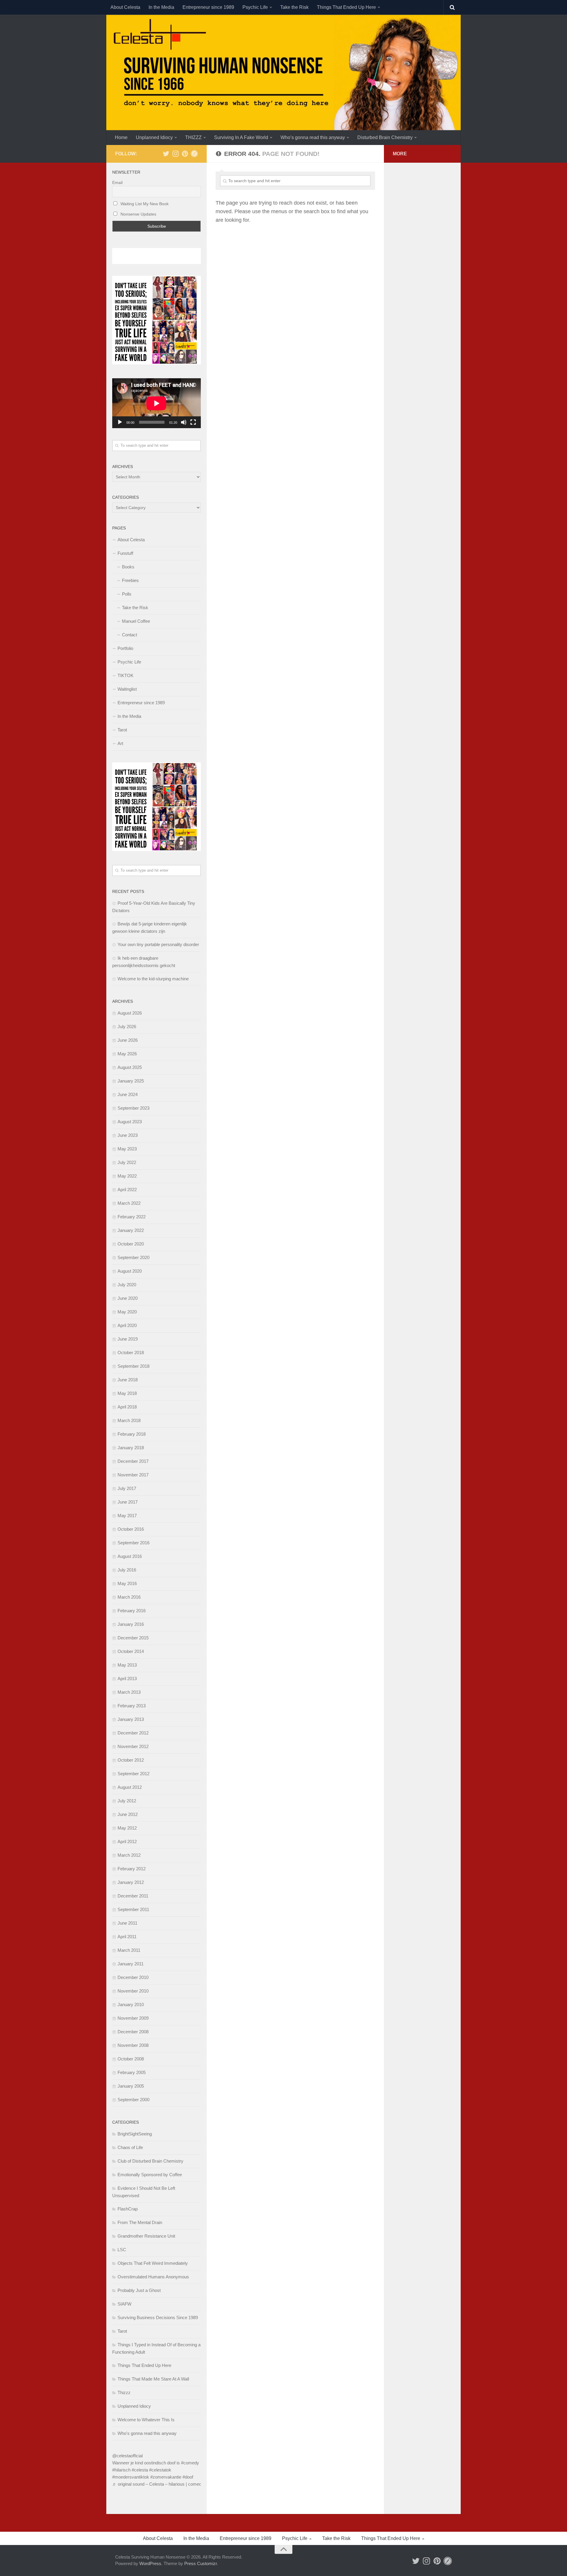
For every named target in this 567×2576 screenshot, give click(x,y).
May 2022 (127, 1176)
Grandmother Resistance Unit (146, 2236)
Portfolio (125, 648)
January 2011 (131, 1964)
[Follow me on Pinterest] (185, 154)
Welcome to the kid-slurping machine (153, 979)
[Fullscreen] (193, 422)
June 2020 (128, 1298)
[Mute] (184, 422)
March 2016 (129, 1597)
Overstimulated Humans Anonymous (153, 2277)
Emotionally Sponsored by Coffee (150, 2175)
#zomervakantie (166, 2477)
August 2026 (130, 1013)
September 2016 (133, 1543)
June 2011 (127, 1923)
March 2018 (129, 1420)
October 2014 (131, 1651)
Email (117, 182)
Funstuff (125, 553)
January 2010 (131, 2004)
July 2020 (127, 1285)
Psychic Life (255, 7)
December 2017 (133, 1461)
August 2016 (130, 1556)
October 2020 (131, 1244)
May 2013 (127, 1665)
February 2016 (132, 1611)
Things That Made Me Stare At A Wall (153, 2379)
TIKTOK (126, 675)
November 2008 (133, 2045)
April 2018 (127, 1407)
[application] (157, 403)
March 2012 (129, 1855)
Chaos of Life (130, 2147)
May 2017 (127, 1516)
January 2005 (131, 2086)
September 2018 (133, 1366)
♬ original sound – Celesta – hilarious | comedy (158, 2484)
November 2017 (133, 1475)
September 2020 (133, 1257)
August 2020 (130, 1271)
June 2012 (128, 1814)
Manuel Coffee (136, 621)
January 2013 (131, 1719)
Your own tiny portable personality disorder (158, 944)
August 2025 (130, 1067)
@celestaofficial (127, 2456)
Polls (127, 594)
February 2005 (132, 2072)
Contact (129, 635)
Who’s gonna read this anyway (313, 137)
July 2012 (127, 1801)
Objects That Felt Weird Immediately (153, 2263)
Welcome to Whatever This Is (146, 2420)
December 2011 (133, 1896)
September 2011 (133, 1909)
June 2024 (128, 1094)
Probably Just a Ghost (139, 2290)
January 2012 (131, 1882)
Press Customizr (201, 2563)
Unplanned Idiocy (154, 137)
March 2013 (129, 1692)
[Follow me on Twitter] (166, 154)
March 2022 (129, 1203)
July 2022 (127, 1162)
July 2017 (127, 1488)
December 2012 (133, 1733)
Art (120, 743)
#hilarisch (121, 2470)
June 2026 (128, 1040)
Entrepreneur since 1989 (208, 7)
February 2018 (132, 1434)
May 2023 (127, 1149)
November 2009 (133, 2018)
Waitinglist (127, 689)
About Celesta (125, 7)
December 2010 (133, 1977)
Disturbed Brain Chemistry (385, 137)
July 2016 (127, 1570)
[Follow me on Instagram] (175, 154)
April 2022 (127, 1190)
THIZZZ (193, 137)
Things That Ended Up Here (346, 7)
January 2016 (131, 1624)
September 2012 (133, 1774)
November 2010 (133, 1991)
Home (121, 137)
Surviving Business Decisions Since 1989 (158, 2317)
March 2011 (129, 1950)
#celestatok (160, 2470)
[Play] (120, 422)
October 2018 (131, 1353)
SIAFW (124, 2304)
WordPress (150, 2563)
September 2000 (133, 2100)
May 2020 (127, 1312)
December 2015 (133, 1638)
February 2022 (132, 1217)
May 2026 (127, 1054)
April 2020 (127, 1325)
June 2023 (128, 1135)
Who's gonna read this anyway (147, 2433)
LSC (122, 2250)
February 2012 (132, 1869)
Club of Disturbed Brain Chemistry (150, 2161)
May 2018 (127, 1393)
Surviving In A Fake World (241, 137)
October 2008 (131, 2059)
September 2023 (133, 1108)
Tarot (122, 730)
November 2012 (133, 1746)
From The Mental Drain (140, 2222)
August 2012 (130, 1787)
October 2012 (131, 1760)
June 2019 (128, 1339)
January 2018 (131, 1448)
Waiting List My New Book (144, 204)
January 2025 (131, 1081)
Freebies (130, 580)
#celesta (140, 2470)
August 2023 (130, 1122)
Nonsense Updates (138, 214)
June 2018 (128, 1380)
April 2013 (127, 1679)
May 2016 (127, 1583)
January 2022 (131, 1230)
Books (128, 567)
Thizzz (124, 2392)
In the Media (161, 7)
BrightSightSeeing (135, 2134)
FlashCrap (128, 2209)
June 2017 (128, 1502)
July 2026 (127, 1027)
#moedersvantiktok (131, 2477)
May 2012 (127, 1828)
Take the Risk (294, 7)
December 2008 (133, 2032)
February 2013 (132, 1706)
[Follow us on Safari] (194, 154)
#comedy (190, 2463)
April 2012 (127, 1841)
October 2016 (131, 1529)
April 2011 (127, 1937)
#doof (188, 2477)
